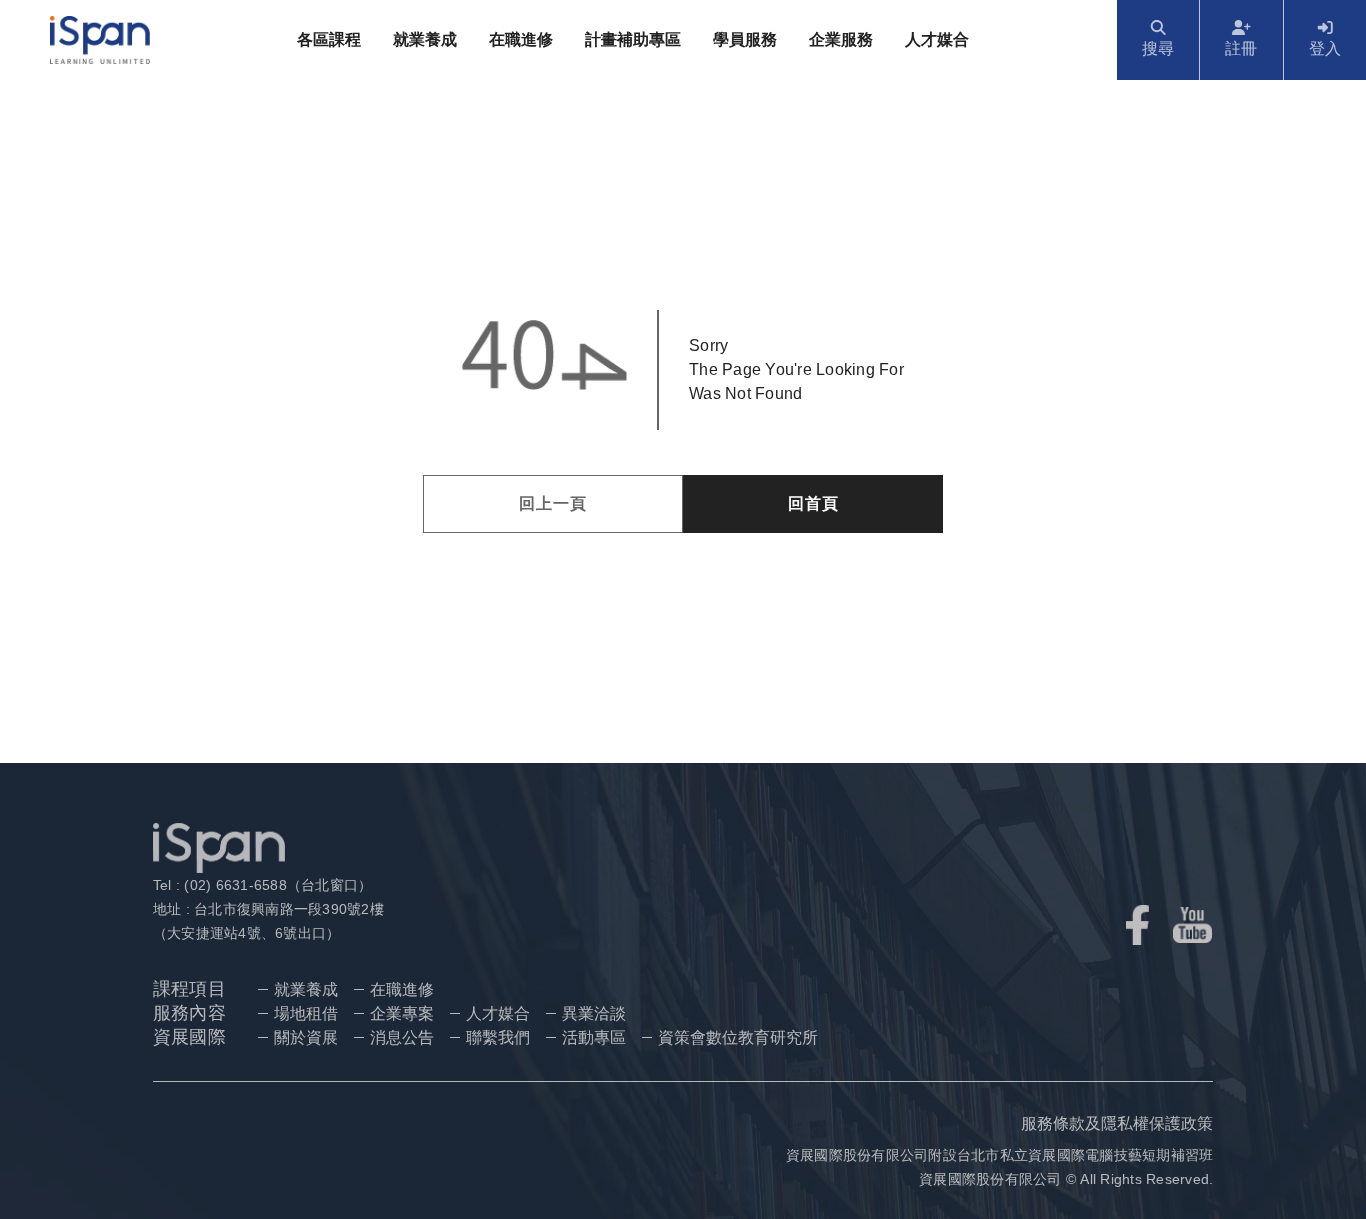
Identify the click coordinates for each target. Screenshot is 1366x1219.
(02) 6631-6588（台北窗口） (276, 885)
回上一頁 (553, 503)
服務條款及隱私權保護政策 (1117, 1123)
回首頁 (813, 503)
